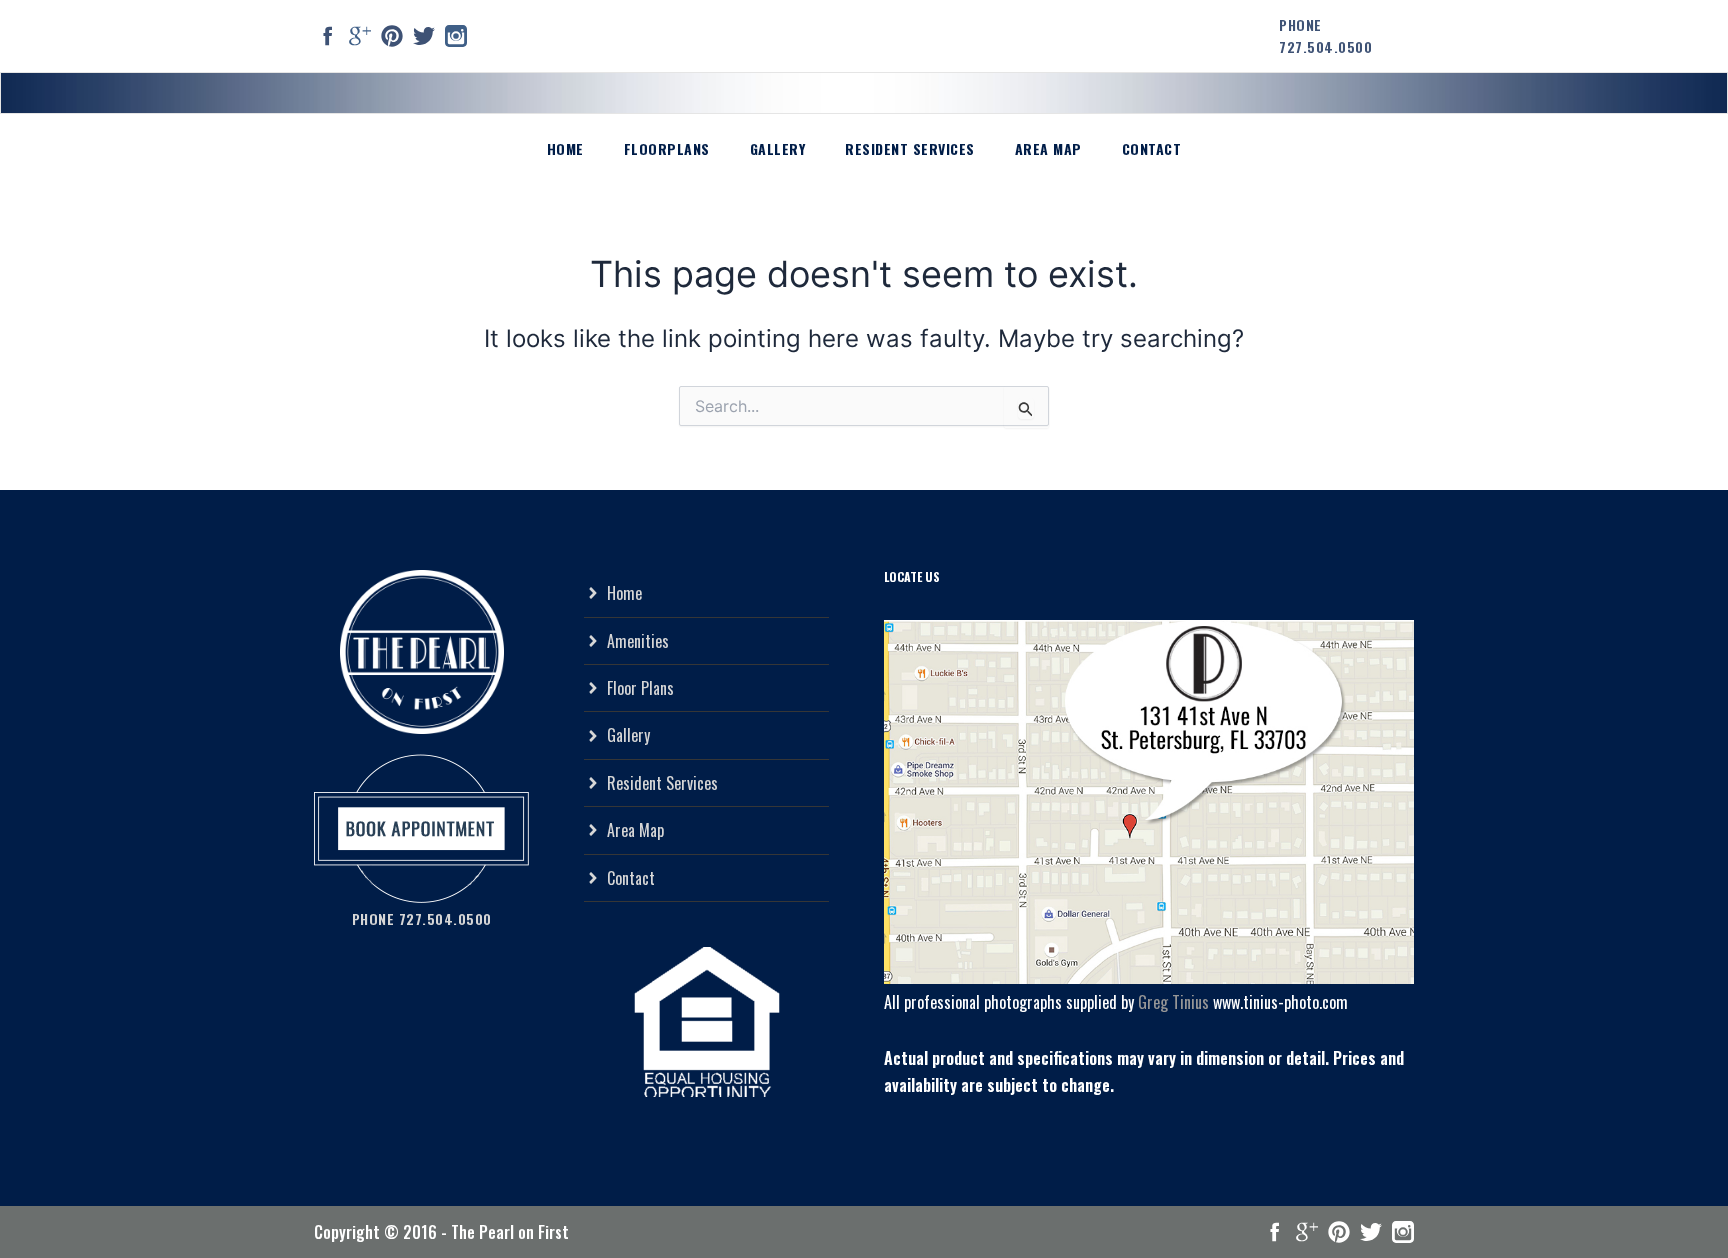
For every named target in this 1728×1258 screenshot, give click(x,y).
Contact (1152, 148)
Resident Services (910, 148)
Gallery (778, 148)
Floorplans (667, 148)
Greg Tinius (1173, 1002)
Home (565, 148)
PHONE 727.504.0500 (1325, 35)
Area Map (1048, 148)
